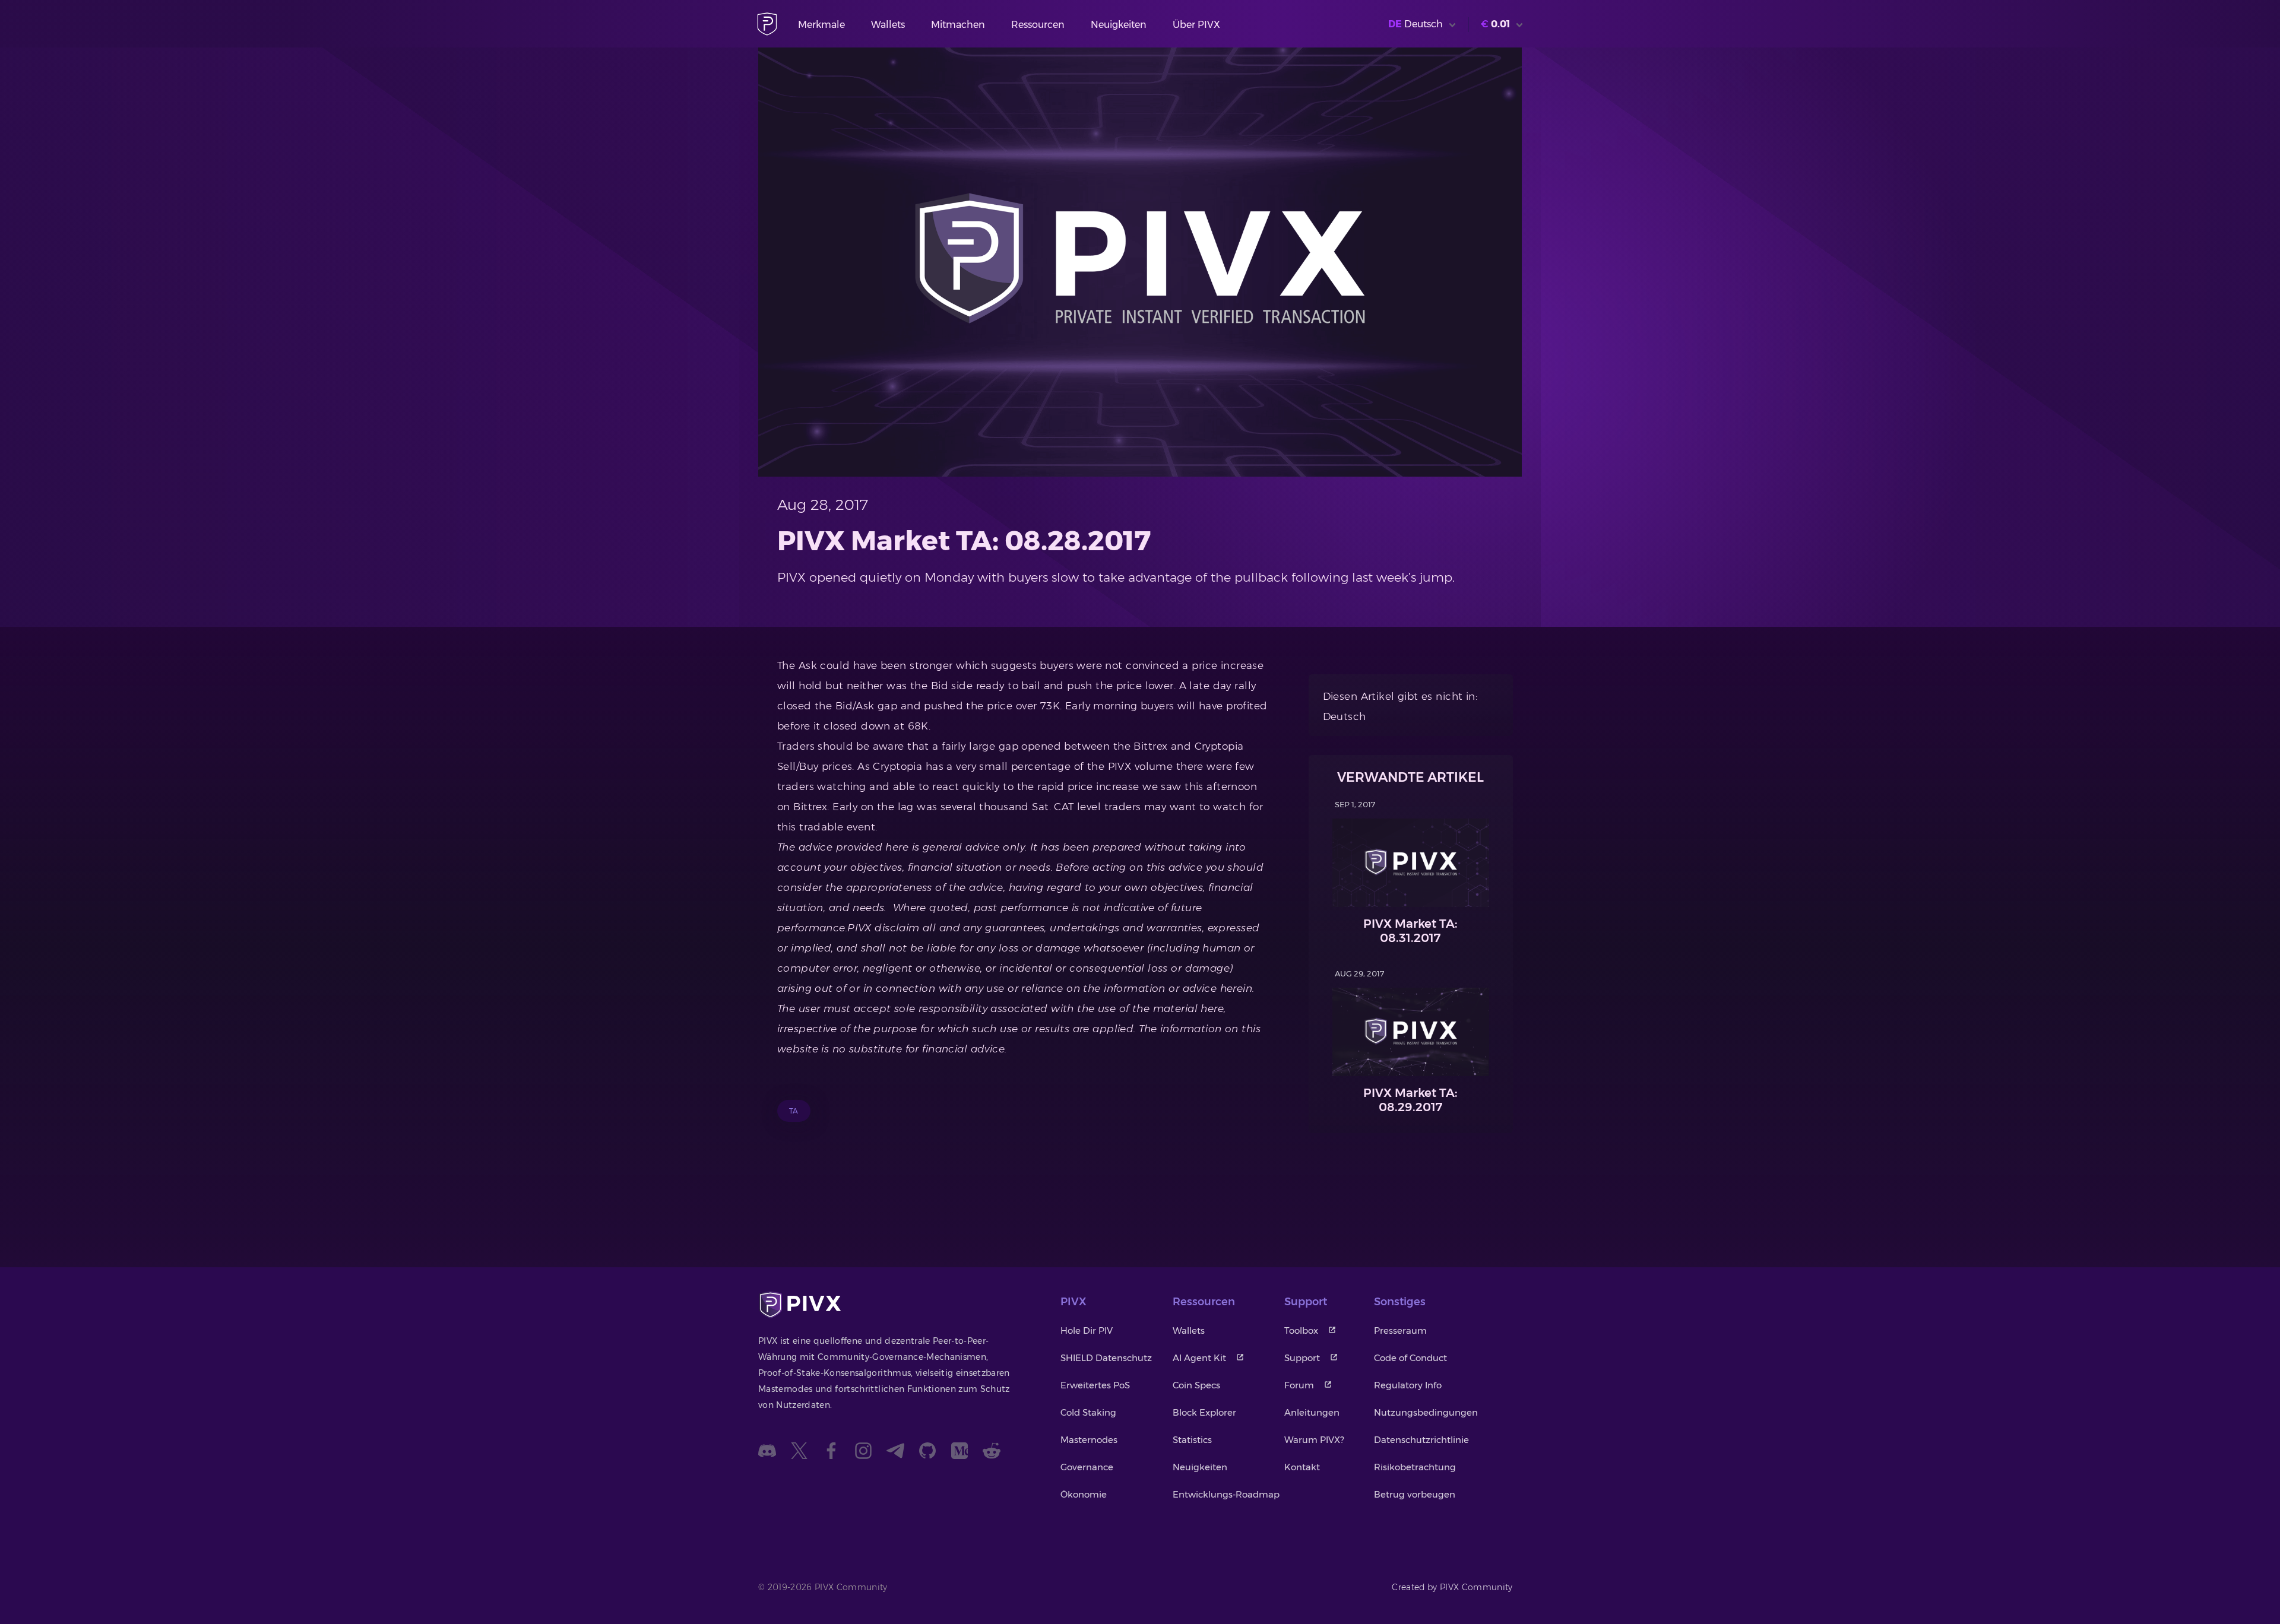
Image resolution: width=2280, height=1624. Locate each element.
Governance (1087, 1467)
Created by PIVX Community (1452, 1587)
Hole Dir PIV (1087, 1330)
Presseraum (1400, 1330)
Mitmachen (958, 25)
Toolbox (1301, 1330)
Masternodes (1089, 1440)
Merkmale (821, 25)
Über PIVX (1196, 25)
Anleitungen (1312, 1412)
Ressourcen (1038, 25)
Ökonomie (1084, 1494)
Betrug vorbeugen (1415, 1494)
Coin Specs (1196, 1385)
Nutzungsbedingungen (1426, 1412)
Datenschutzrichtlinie (1421, 1440)
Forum (1299, 1385)
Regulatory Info (1408, 1385)
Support (1302, 1358)
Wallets (888, 25)
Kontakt (1302, 1467)
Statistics (1192, 1440)
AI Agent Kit (1199, 1358)
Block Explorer (1204, 1412)
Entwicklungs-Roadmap (1226, 1494)
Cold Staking (1088, 1412)
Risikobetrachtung (1415, 1467)
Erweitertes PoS (1095, 1385)
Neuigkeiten (1119, 25)
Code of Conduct (1410, 1358)
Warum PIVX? (1314, 1440)
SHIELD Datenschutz (1106, 1358)
